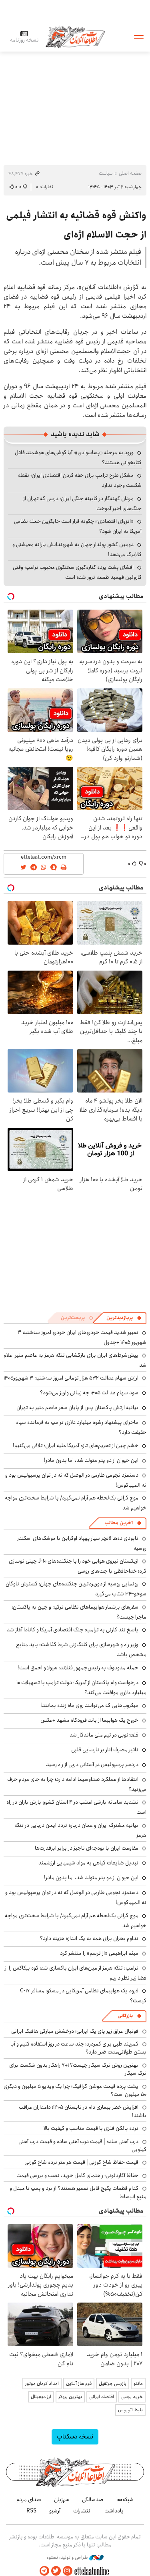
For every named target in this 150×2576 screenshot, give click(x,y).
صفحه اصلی (130, 173)
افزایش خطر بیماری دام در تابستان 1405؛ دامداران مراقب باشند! (83, 2111)
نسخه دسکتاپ (75, 2437)
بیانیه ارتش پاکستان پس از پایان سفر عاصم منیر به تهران (77, 1408)
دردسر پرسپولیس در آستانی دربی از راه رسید (92, 1765)
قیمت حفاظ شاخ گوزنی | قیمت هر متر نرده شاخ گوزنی (81, 2162)
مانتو (138, 2384)
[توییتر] (56, 2571)
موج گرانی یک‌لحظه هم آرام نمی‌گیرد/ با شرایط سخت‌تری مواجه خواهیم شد (76, 1503)
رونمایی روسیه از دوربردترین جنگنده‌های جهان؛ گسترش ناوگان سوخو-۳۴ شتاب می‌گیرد (76, 1589)
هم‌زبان (62, 2500)
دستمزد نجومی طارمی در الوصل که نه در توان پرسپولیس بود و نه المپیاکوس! (76, 1897)
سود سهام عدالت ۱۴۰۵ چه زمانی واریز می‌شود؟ (89, 1393)
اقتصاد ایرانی (102, 2397)
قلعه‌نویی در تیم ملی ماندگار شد (104, 1735)
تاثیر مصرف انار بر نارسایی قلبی (105, 1750)
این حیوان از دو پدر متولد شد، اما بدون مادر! (91, 1460)
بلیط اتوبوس (130, 2410)
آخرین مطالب (119, 1523)
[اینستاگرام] (68, 2571)
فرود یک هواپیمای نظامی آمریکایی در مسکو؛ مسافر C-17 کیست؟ (83, 1996)
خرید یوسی (132, 2397)
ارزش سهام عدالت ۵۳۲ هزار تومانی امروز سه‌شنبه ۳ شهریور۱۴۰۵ (71, 1378)
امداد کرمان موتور (42, 2384)
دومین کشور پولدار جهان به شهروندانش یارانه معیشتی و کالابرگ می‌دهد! (77, 549)
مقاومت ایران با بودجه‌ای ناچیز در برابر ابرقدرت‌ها (87, 1848)
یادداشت (114, 2511)
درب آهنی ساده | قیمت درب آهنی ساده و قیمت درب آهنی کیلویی (82, 2145)
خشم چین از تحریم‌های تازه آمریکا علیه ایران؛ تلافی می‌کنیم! (76, 1446)
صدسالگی (93, 2500)
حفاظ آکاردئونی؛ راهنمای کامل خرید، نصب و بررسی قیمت (77, 2175)
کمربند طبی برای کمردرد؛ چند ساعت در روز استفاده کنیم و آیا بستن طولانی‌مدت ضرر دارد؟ (78, 2048)
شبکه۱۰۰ (125, 2500)
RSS (31, 2511)
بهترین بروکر (70, 2397)
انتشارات (82, 2511)
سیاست (106, 173)
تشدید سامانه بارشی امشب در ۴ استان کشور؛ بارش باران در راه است (76, 1807)
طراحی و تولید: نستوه (68, 2558)
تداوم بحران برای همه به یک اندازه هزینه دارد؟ (89, 1938)
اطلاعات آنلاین (75, 37)
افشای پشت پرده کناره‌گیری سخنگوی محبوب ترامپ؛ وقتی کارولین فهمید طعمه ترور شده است (77, 572)
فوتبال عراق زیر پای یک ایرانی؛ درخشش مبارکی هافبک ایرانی (75, 2031)
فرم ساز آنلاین (79, 2384)
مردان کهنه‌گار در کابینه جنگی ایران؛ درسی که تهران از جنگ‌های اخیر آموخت (82, 503)
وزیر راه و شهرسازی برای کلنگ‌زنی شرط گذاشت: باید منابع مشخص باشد (81, 1650)
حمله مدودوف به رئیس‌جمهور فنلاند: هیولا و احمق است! (78, 1668)
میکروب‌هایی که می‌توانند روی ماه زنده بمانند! (89, 1705)
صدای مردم (29, 2500)
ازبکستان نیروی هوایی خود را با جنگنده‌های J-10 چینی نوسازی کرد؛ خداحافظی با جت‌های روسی (78, 1566)
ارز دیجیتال (41, 2397)
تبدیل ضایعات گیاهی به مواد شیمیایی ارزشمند (88, 1863)
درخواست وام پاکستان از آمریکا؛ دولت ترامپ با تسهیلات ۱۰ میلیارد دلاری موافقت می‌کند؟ (81, 1688)
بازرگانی (125, 2016)
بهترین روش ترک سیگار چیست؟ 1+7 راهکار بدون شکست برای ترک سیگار (78, 2069)
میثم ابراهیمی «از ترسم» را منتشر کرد (99, 1953)
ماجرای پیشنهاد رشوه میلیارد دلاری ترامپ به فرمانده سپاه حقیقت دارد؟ (81, 1427)
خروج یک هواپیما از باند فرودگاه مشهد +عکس (89, 1720)
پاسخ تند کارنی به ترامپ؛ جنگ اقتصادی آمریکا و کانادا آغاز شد (73, 1630)
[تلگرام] (44, 2571)
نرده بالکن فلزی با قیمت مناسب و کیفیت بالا (91, 2128)
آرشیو (55, 2511)
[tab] (124, 1318)
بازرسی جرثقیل (113, 2384)
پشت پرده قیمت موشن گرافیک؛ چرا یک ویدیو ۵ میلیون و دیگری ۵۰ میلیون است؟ (75, 2090)
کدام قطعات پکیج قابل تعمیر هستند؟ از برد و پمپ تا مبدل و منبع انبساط (78, 2192)
